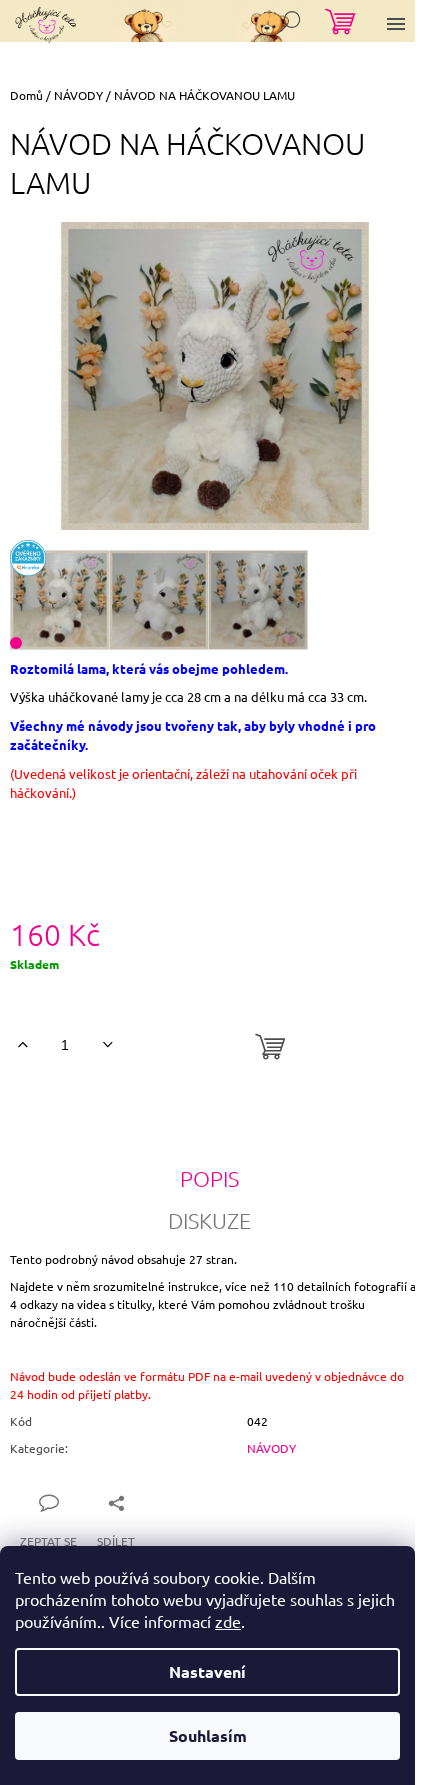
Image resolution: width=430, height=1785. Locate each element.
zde (228, 1621)
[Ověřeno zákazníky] (28, 558)
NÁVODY (271, 1448)
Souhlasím (208, 1735)
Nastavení (207, 1671)
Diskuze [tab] (209, 1220)
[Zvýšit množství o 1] (22, 1045)
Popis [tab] (209, 1178)
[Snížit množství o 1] (107, 1045)
